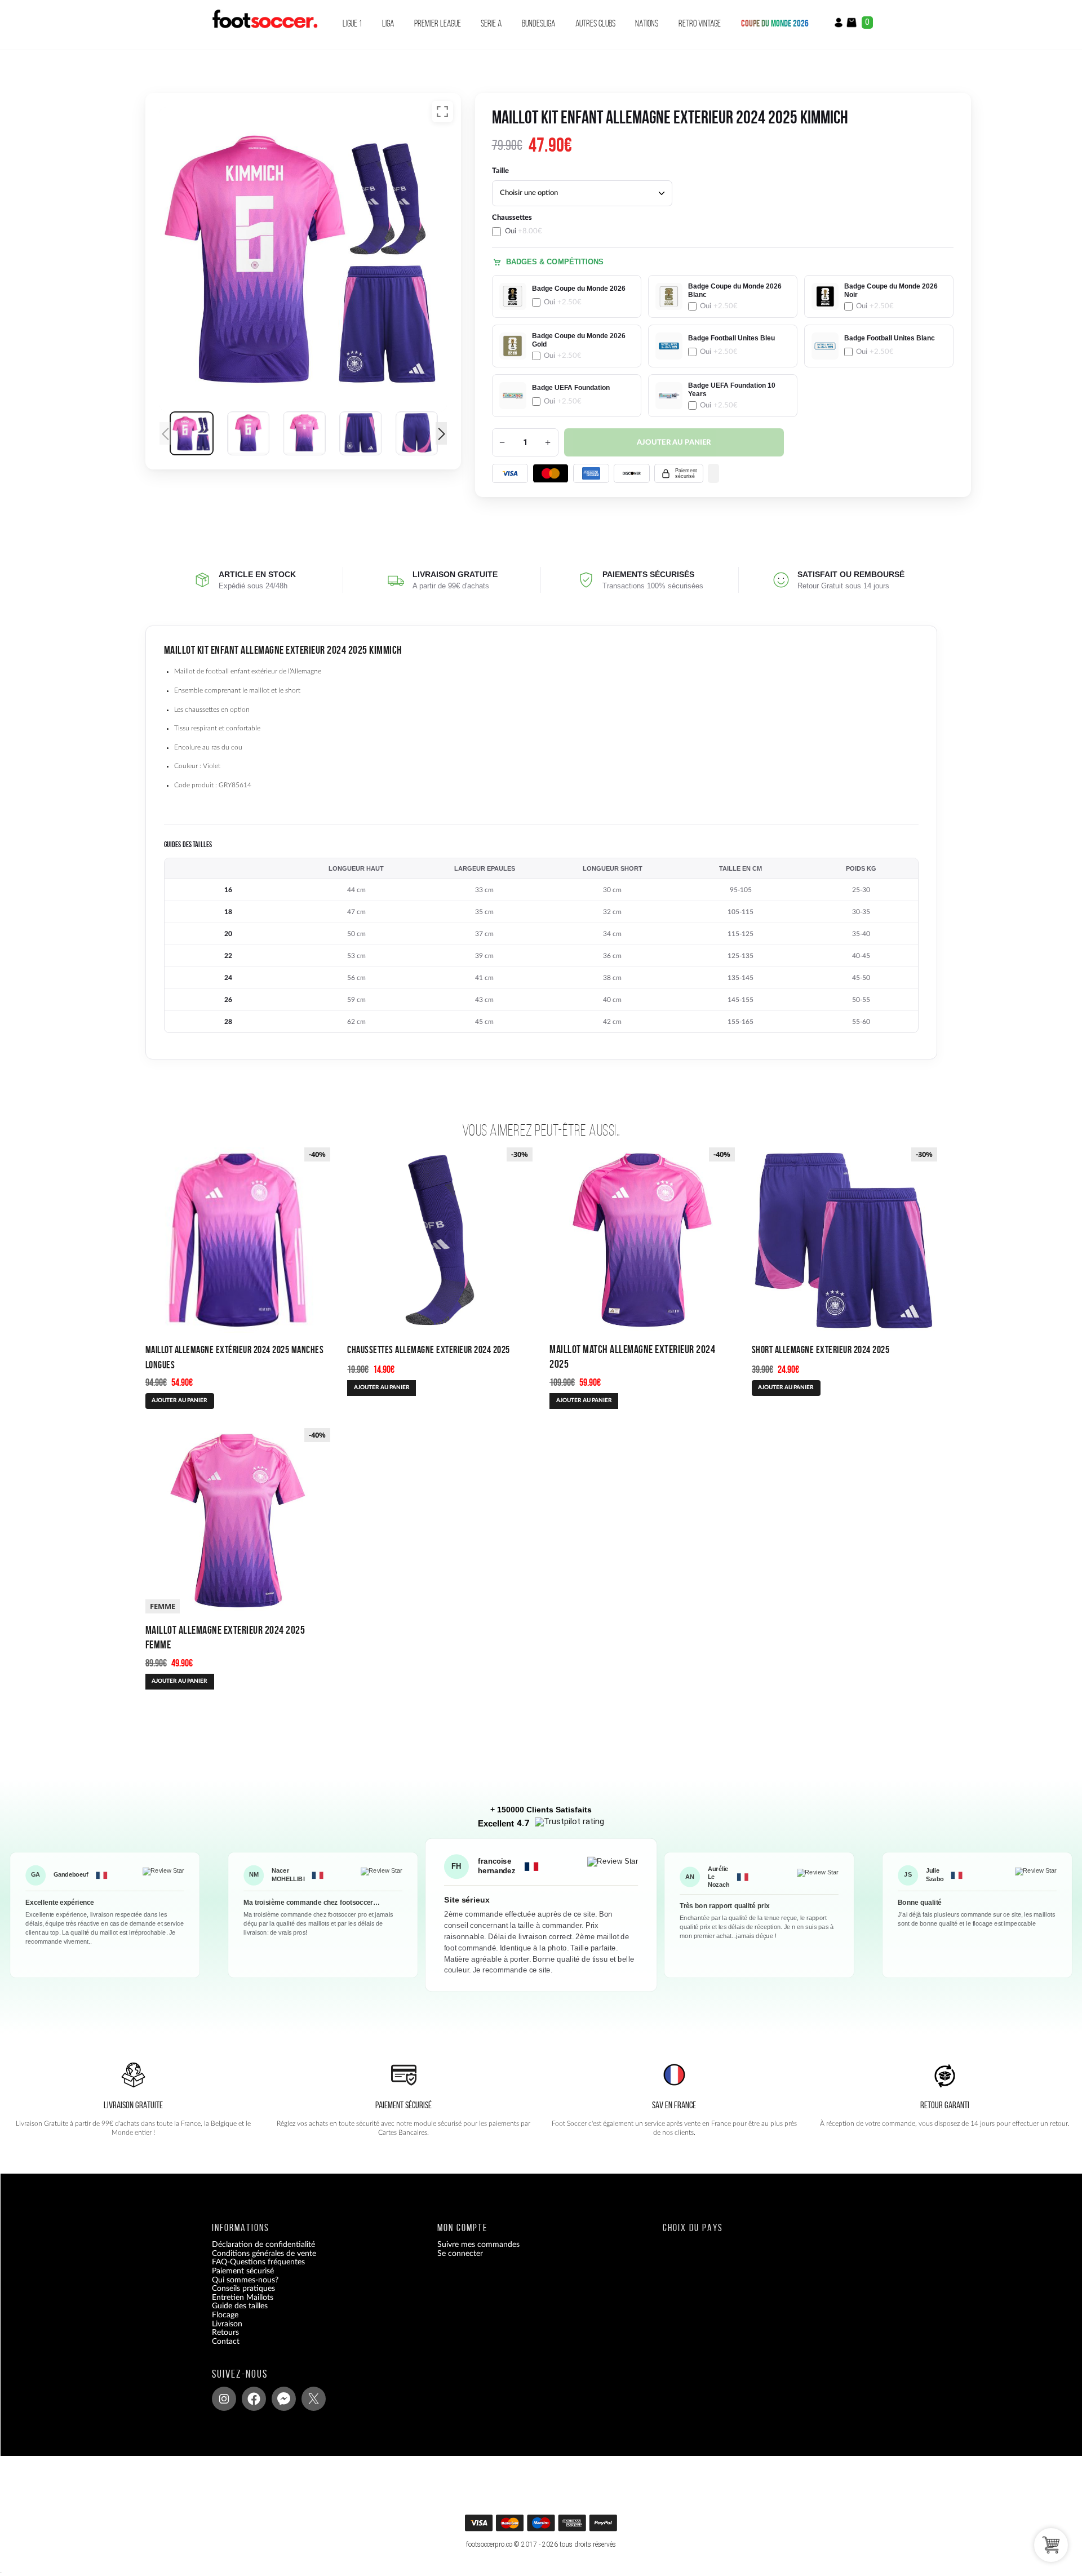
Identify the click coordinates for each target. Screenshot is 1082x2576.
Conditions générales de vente (264, 2254)
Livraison (227, 2324)
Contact (226, 2342)
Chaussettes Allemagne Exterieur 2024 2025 (429, 1349)
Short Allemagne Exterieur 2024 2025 (821, 1349)
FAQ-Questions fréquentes (258, 2263)
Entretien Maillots (243, 2298)
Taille (500, 171)
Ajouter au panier (674, 443)
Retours (225, 2333)
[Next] (441, 433)
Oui (524, 231)
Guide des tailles (240, 2307)
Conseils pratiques (243, 2289)
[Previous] (165, 433)
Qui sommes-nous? (245, 2280)
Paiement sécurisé (243, 2271)
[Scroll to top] (542, 2527)
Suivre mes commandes (478, 2245)
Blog (219, 2351)
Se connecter (460, 2254)
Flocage (225, 2315)
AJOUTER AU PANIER (179, 1400)
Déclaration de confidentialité (263, 2245)
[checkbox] (567, 225)
